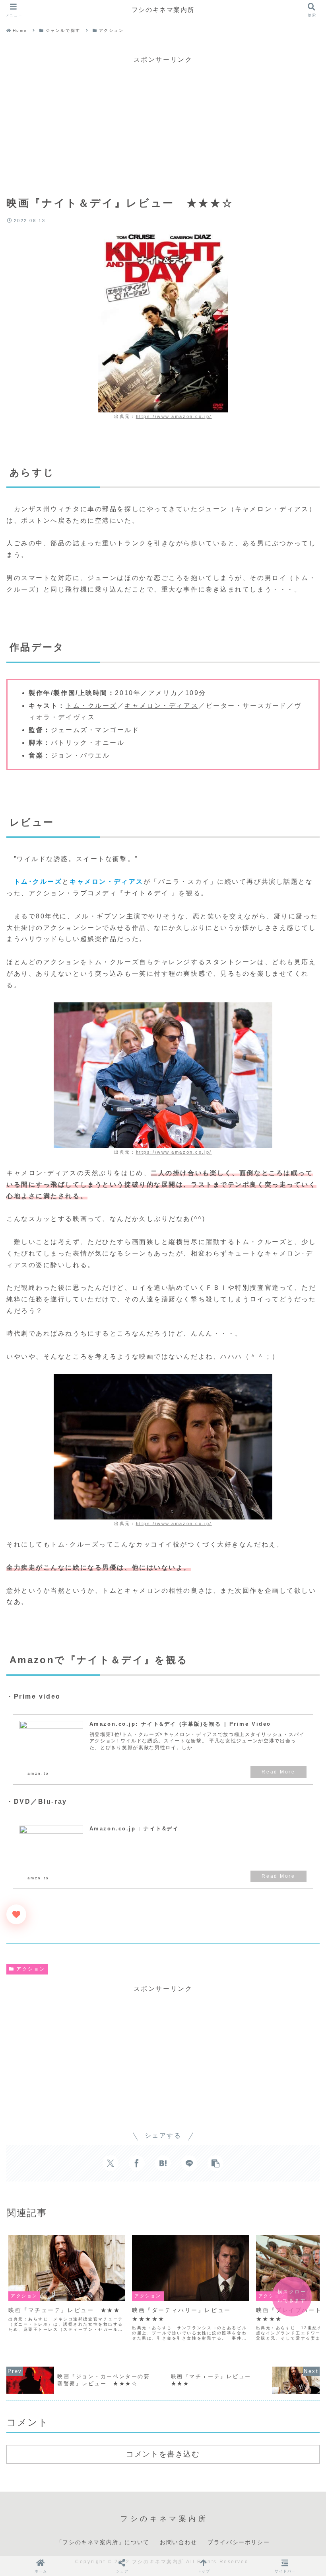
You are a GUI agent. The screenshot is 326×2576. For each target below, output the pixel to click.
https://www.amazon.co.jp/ (174, 416)
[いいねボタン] (16, 1914)
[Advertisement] (163, 121)
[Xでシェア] (111, 2163)
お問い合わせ (179, 2542)
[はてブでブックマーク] (163, 2163)
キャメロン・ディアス (161, 706)
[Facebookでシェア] (137, 2163)
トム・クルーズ (91, 706)
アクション (31, 1969)
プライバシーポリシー (239, 2542)
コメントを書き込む (163, 2454)
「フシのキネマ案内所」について (103, 2542)
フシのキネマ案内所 (163, 10)
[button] (215, 2163)
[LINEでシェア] (189, 2163)
